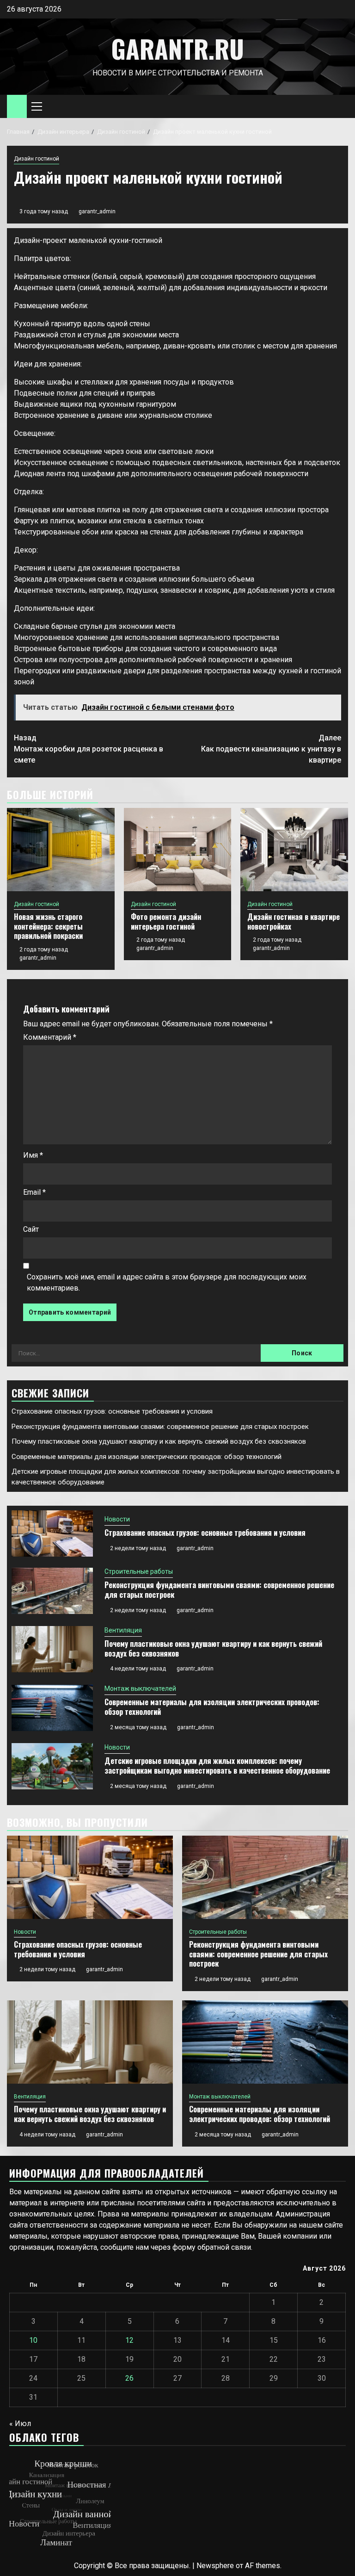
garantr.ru (177, 49)
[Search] (341, 107)
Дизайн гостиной (37, 159)
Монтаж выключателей (140, 1688)
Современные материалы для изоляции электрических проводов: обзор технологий (147, 1457)
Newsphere (215, 2566)
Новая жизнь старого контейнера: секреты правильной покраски (48, 926)
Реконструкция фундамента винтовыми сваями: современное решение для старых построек (160, 1427)
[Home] (17, 106)
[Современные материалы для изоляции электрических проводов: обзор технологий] (52, 1708)
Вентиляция (123, 1630)
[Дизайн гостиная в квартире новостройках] (294, 850)
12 (129, 2340)
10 (33, 2340)
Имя (33, 1155)
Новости (117, 1519)
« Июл (20, 2424)
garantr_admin (97, 211)
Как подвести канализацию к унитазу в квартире (271, 749)
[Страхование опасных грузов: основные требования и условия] (52, 1533)
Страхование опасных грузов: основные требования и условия (112, 1411)
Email (34, 1192)
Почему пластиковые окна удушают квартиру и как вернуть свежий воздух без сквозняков (159, 1441)
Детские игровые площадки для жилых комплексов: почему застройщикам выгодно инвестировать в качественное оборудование (217, 1766)
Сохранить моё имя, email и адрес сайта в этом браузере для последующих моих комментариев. (167, 1282)
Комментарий (50, 1037)
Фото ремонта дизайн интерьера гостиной (166, 922)
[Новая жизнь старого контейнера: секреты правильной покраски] (61, 850)
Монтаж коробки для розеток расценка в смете (89, 749)
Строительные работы (139, 1571)
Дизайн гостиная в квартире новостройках (294, 922)
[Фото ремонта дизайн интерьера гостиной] (178, 850)
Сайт (31, 1229)
